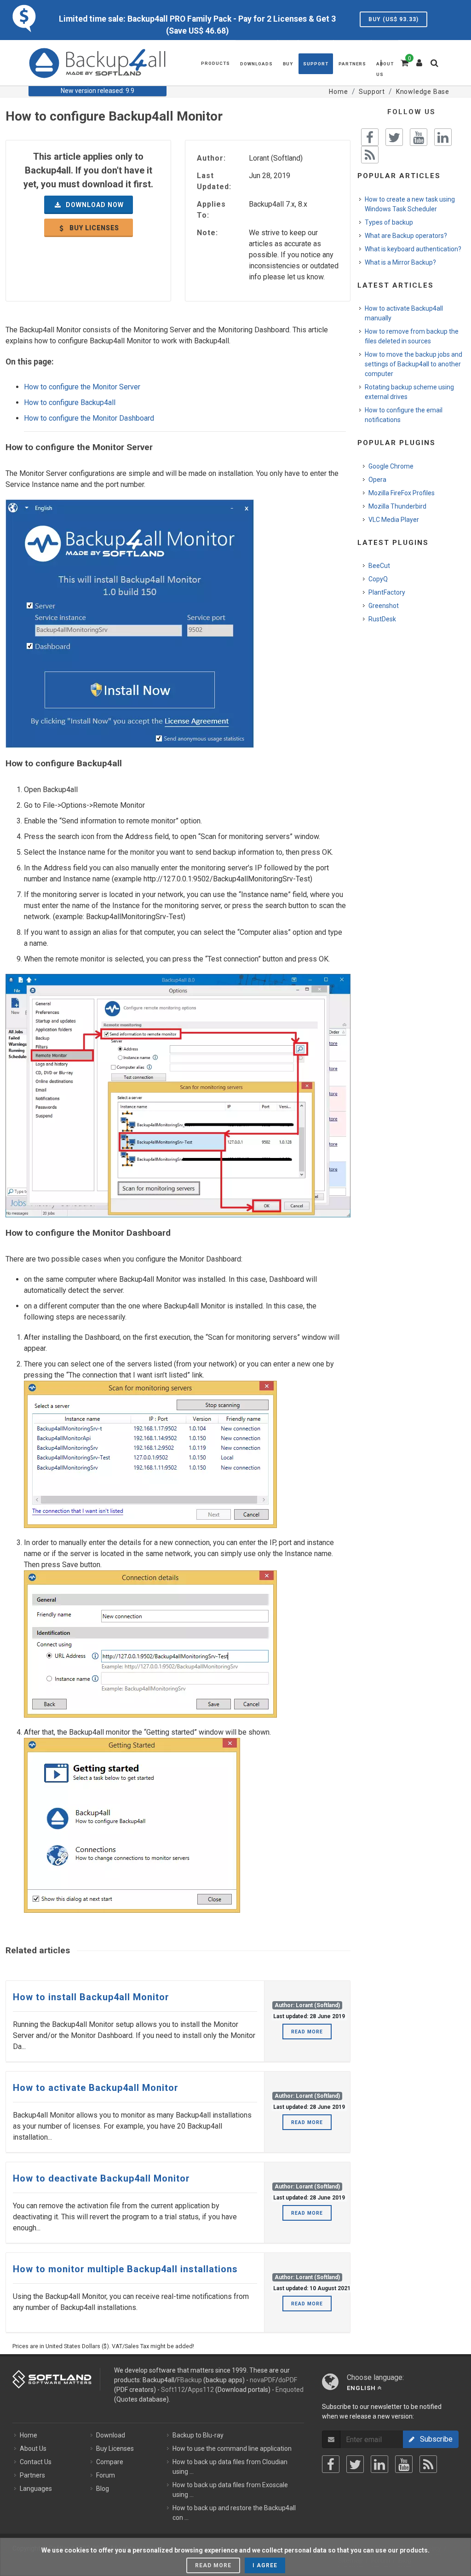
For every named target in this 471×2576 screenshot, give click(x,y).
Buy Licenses (115, 2449)
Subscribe (434, 2439)
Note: (207, 233)
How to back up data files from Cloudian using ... (230, 2467)
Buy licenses (93, 228)
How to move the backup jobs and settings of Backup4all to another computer (414, 364)
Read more (307, 2032)
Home (29, 2435)
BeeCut (379, 566)
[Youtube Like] (419, 137)
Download (111, 2435)
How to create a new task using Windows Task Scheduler (410, 204)
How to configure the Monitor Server (82, 387)
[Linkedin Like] (443, 137)
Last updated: (214, 181)
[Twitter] (355, 2464)
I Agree (265, 2565)
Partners (32, 2475)
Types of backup (389, 222)
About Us (33, 2449)
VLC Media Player (394, 520)
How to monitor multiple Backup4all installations (125, 2269)
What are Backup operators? (406, 236)
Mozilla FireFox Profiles (402, 493)
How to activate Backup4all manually (404, 313)
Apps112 (201, 2390)
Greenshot (384, 606)
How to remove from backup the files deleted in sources (412, 336)
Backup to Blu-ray (198, 2435)
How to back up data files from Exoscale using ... (230, 2490)
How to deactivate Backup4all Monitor (101, 2178)
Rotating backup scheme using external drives (409, 392)
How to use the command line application (232, 2449)
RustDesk (382, 619)
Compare (110, 2462)
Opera (377, 480)
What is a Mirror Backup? (400, 262)
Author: (211, 158)
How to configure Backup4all (70, 402)
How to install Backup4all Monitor (91, 1997)
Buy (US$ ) (393, 19)
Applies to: (211, 210)
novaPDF (263, 2380)
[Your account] (419, 59)
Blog (103, 2489)
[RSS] (428, 2464)
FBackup (190, 2380)
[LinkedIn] (379, 2464)
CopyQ (378, 579)
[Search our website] (437, 66)
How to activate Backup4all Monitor (96, 2088)
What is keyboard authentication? (413, 249)
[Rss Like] (370, 155)
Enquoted (290, 2390)
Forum (106, 2475)
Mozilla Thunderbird (397, 506)
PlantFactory (387, 592)
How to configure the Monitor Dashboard (89, 418)
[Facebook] (331, 2464)
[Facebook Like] (370, 137)
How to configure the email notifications (404, 415)
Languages (36, 2489)
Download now (94, 205)
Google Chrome (391, 466)
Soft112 (173, 2390)
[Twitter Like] (394, 137)
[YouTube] (404, 2464)
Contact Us (36, 2462)
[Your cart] (404, 62)
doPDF (288, 2380)
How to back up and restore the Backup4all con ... (234, 2513)
